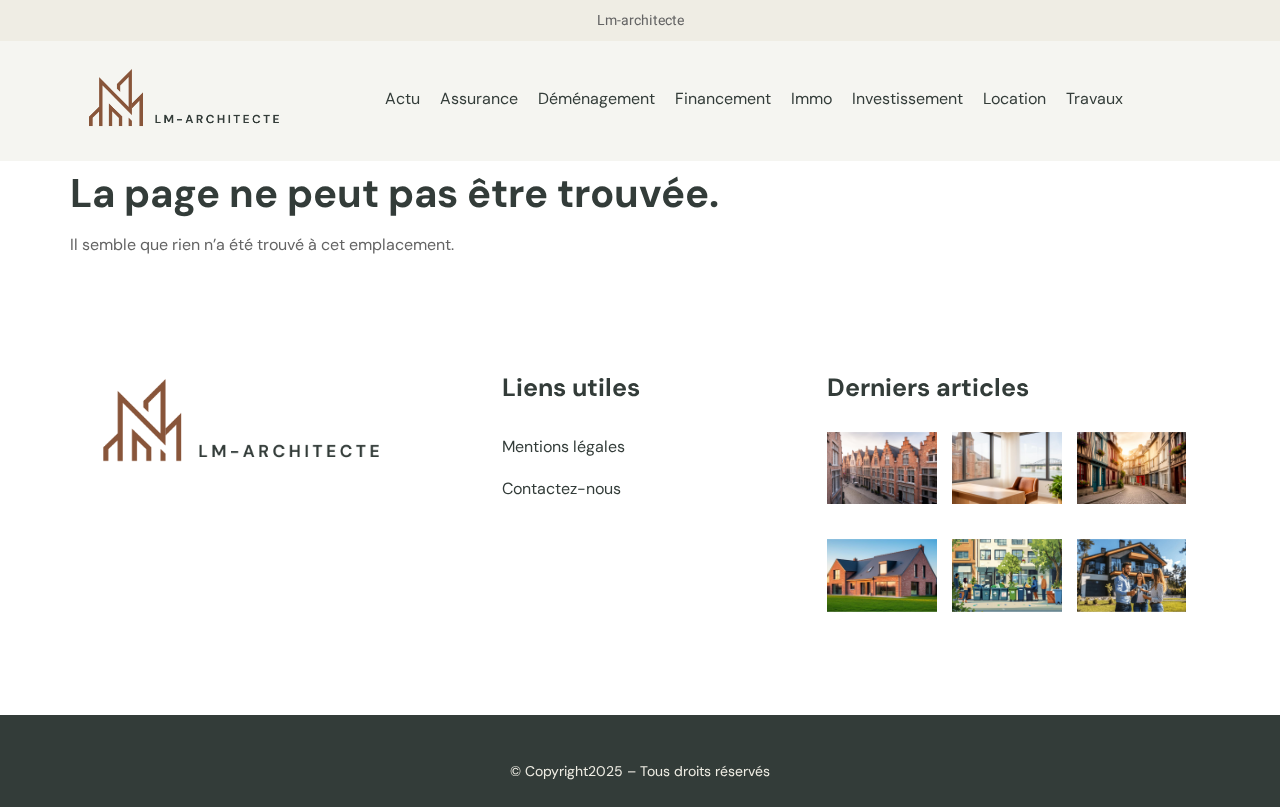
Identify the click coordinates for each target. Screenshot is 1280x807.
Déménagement (596, 98)
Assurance (479, 98)
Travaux (1094, 98)
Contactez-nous (561, 488)
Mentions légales (563, 446)
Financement (723, 98)
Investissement (907, 98)
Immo (811, 98)
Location (1014, 98)
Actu (402, 98)
